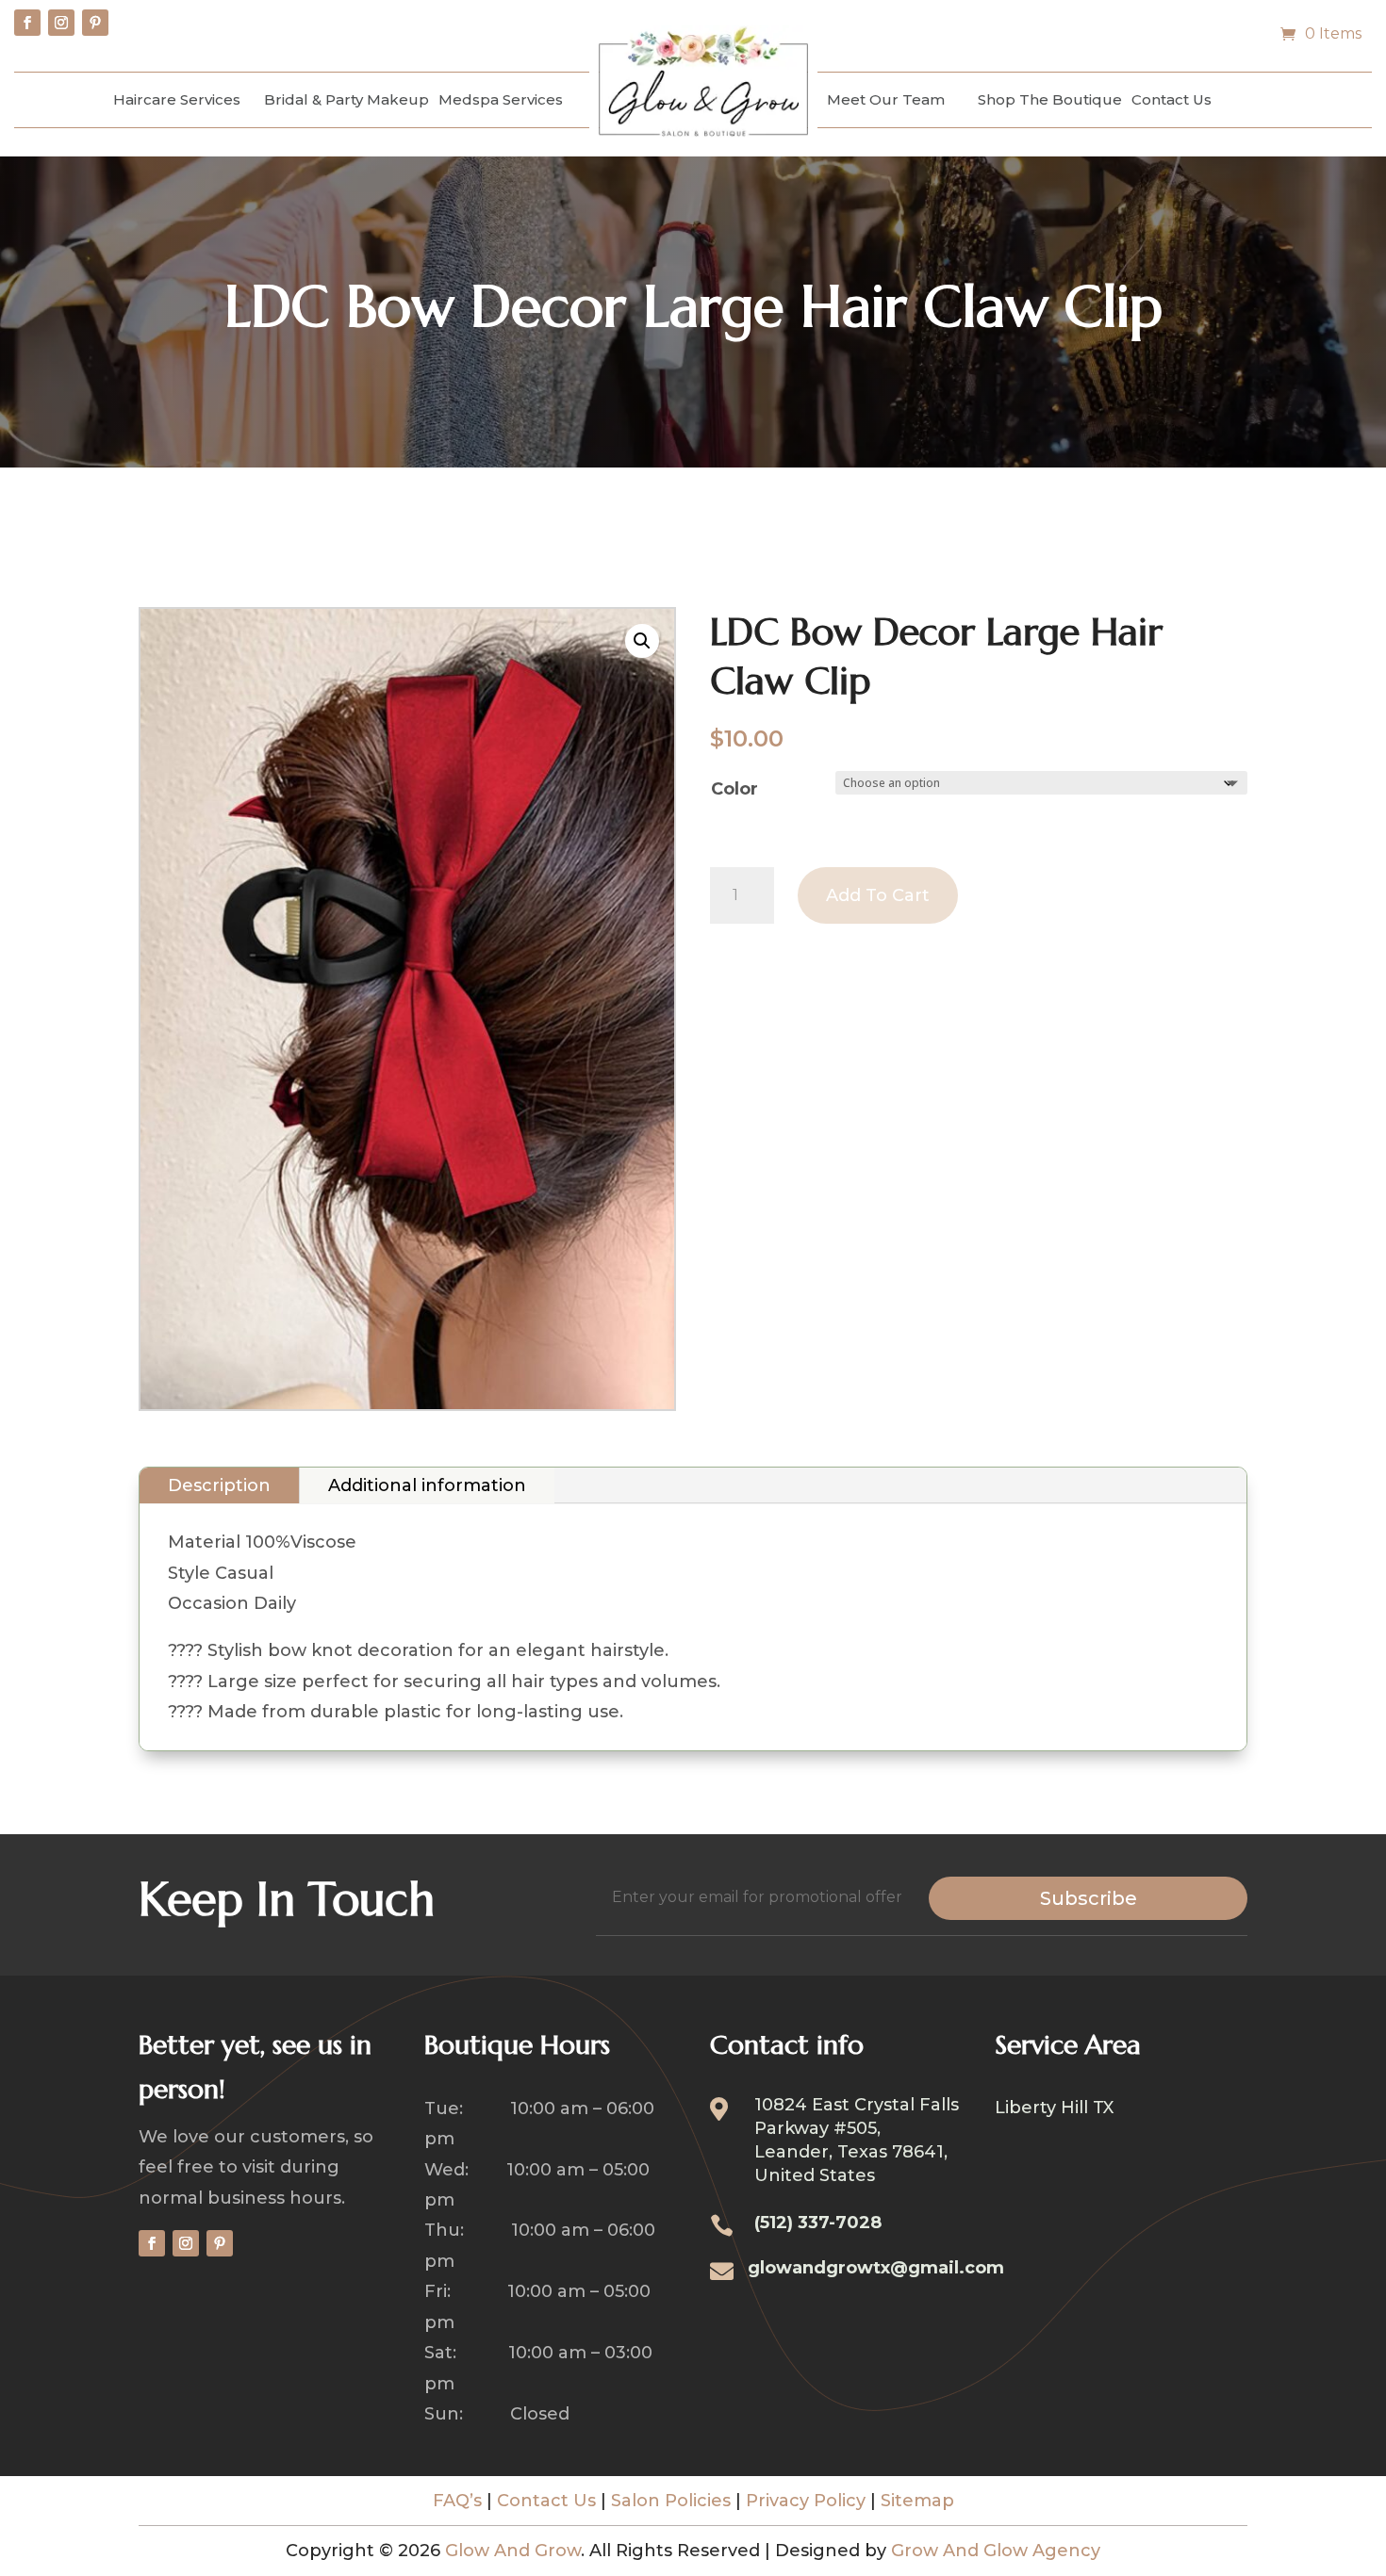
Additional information (427, 1485)
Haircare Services (177, 99)
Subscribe (1089, 1898)
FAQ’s (457, 2501)
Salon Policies (671, 2501)
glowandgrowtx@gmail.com (876, 2268)
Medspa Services (501, 99)
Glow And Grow (513, 2551)
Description (219, 1485)
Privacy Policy (806, 2501)
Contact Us (1171, 99)
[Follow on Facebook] (27, 23)
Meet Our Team (886, 99)
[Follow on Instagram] (61, 23)
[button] (642, 641)
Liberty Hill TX (1054, 2109)
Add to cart (878, 895)
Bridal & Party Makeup (346, 99)
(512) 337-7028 (818, 2223)
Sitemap (917, 2501)
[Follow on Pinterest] (95, 23)
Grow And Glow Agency (996, 2551)
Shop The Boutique (1050, 99)
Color (734, 789)
